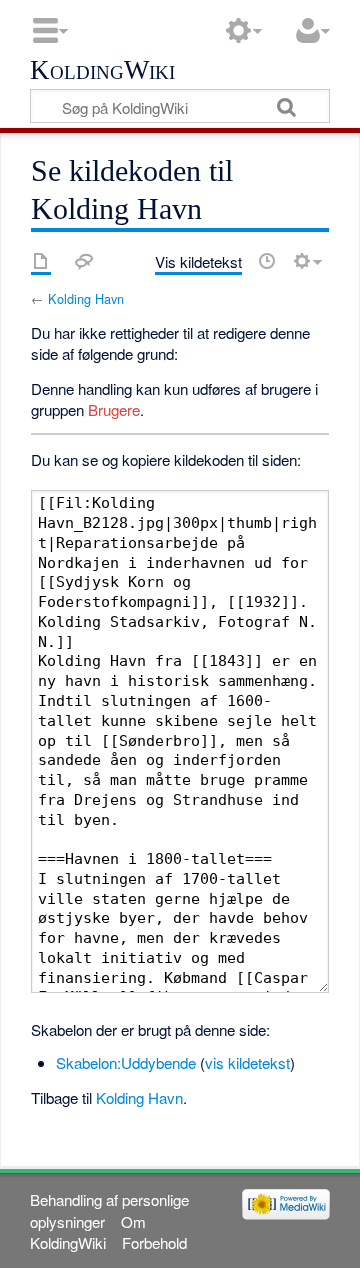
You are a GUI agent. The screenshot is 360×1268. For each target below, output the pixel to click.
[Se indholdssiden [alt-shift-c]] (41, 261)
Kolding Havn (86, 298)
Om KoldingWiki (87, 1232)
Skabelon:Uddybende (126, 1062)
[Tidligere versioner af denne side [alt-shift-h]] (267, 261)
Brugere (114, 409)
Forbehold (154, 1242)
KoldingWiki (102, 71)
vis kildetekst (247, 1062)
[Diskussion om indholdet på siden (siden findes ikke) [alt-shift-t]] (84, 261)
